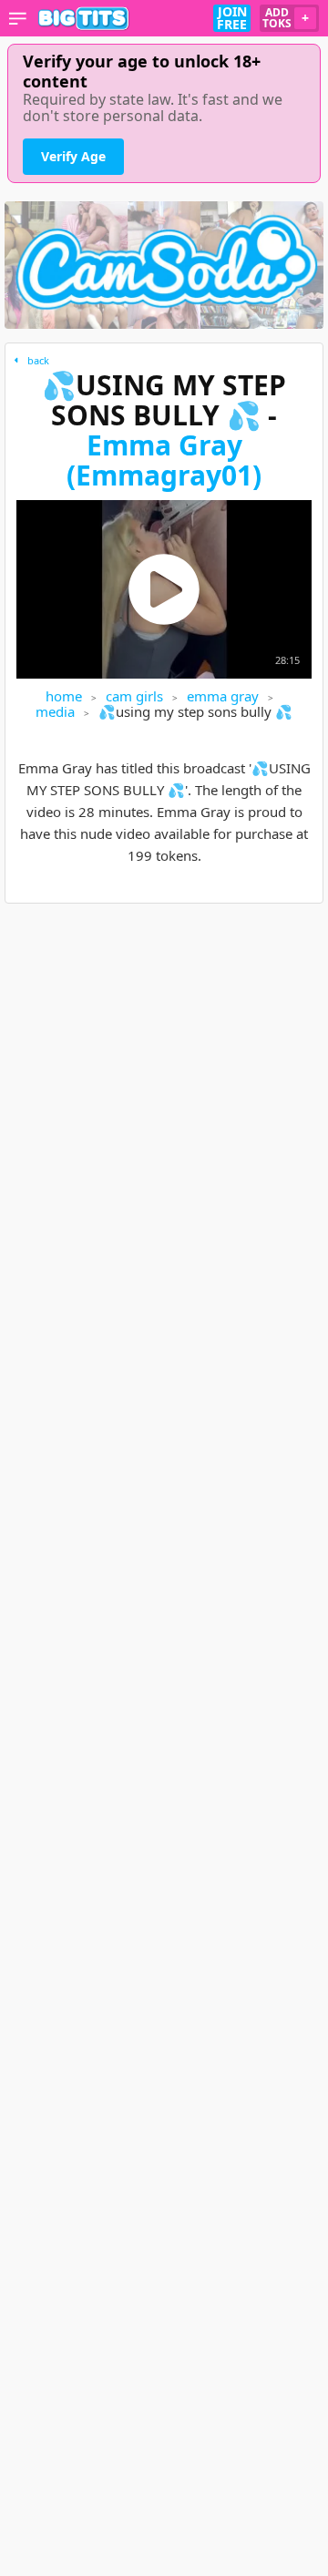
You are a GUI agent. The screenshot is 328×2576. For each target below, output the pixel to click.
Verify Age (73, 156)
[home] (84, 18)
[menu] (18, 18)
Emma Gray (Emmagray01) (164, 460)
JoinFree (232, 18)
